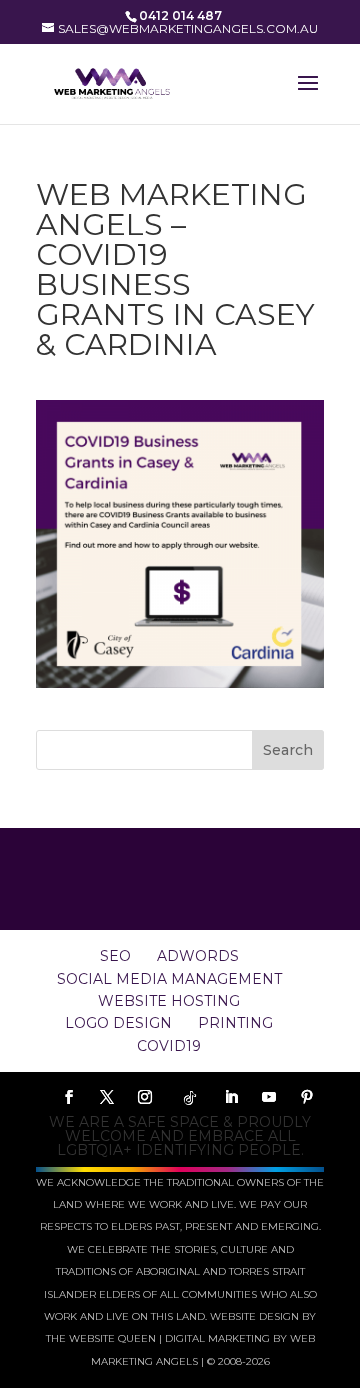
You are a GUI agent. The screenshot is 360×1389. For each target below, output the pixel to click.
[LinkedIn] (231, 1098)
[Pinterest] (307, 1098)
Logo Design (118, 1023)
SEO (115, 956)
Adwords (198, 956)
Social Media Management (169, 979)
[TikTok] (190, 1098)
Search (288, 750)
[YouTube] (269, 1098)
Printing (235, 1023)
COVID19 (169, 1046)
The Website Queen (101, 1338)
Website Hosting (169, 1001)
